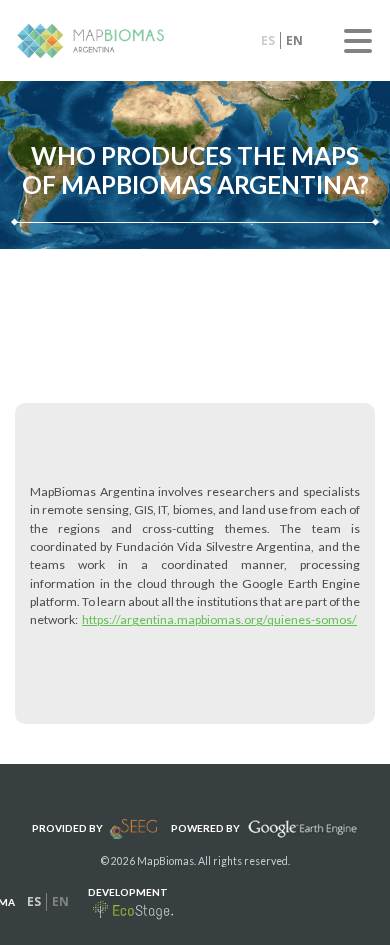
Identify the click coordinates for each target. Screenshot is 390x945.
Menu (358, 41)
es (268, 40)
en (294, 40)
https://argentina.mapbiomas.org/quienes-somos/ (219, 619)
